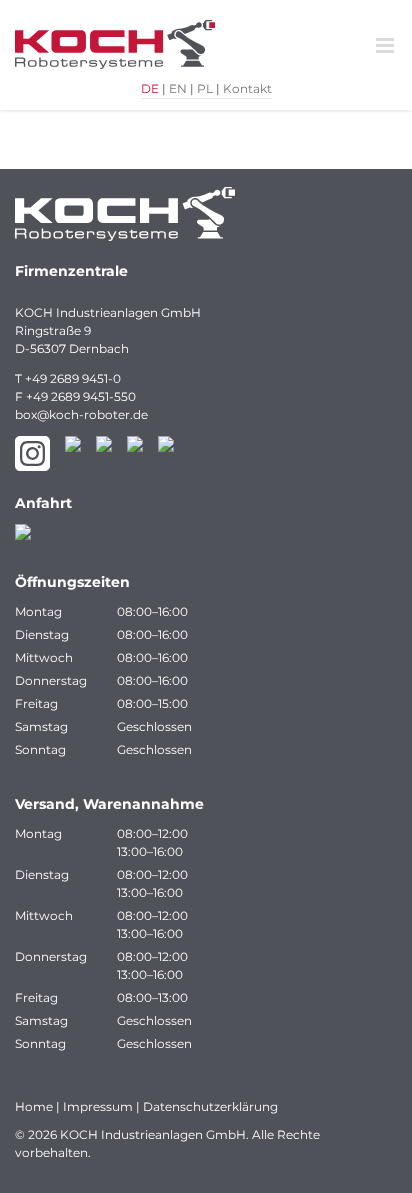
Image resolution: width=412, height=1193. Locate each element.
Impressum (98, 1106)
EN (178, 88)
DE (150, 88)
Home (34, 1106)
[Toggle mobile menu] (386, 45)
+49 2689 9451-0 (73, 378)
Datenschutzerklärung (210, 1106)
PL (205, 88)
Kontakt (247, 88)
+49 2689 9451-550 (81, 396)
